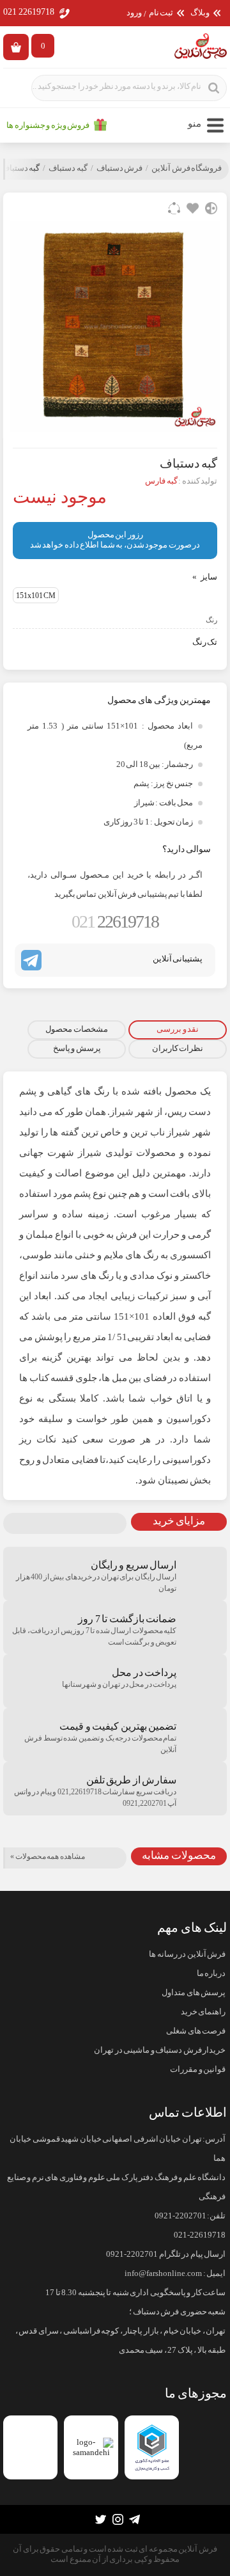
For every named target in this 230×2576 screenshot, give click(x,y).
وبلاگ (200, 13)
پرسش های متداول (194, 1993)
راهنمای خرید (203, 2012)
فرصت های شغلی (196, 2031)
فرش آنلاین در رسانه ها (187, 1954)
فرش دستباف (120, 168)
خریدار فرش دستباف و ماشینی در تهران (160, 2050)
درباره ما (211, 1973)
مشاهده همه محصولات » (48, 1856)
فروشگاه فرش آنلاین (187, 168)
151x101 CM (36, 596)
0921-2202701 (180, 2216)
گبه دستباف (68, 168)
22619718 (115, 921)
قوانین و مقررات (198, 2069)
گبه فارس (161, 481)
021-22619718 (200, 2235)
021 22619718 (29, 12)
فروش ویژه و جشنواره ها (48, 125)
